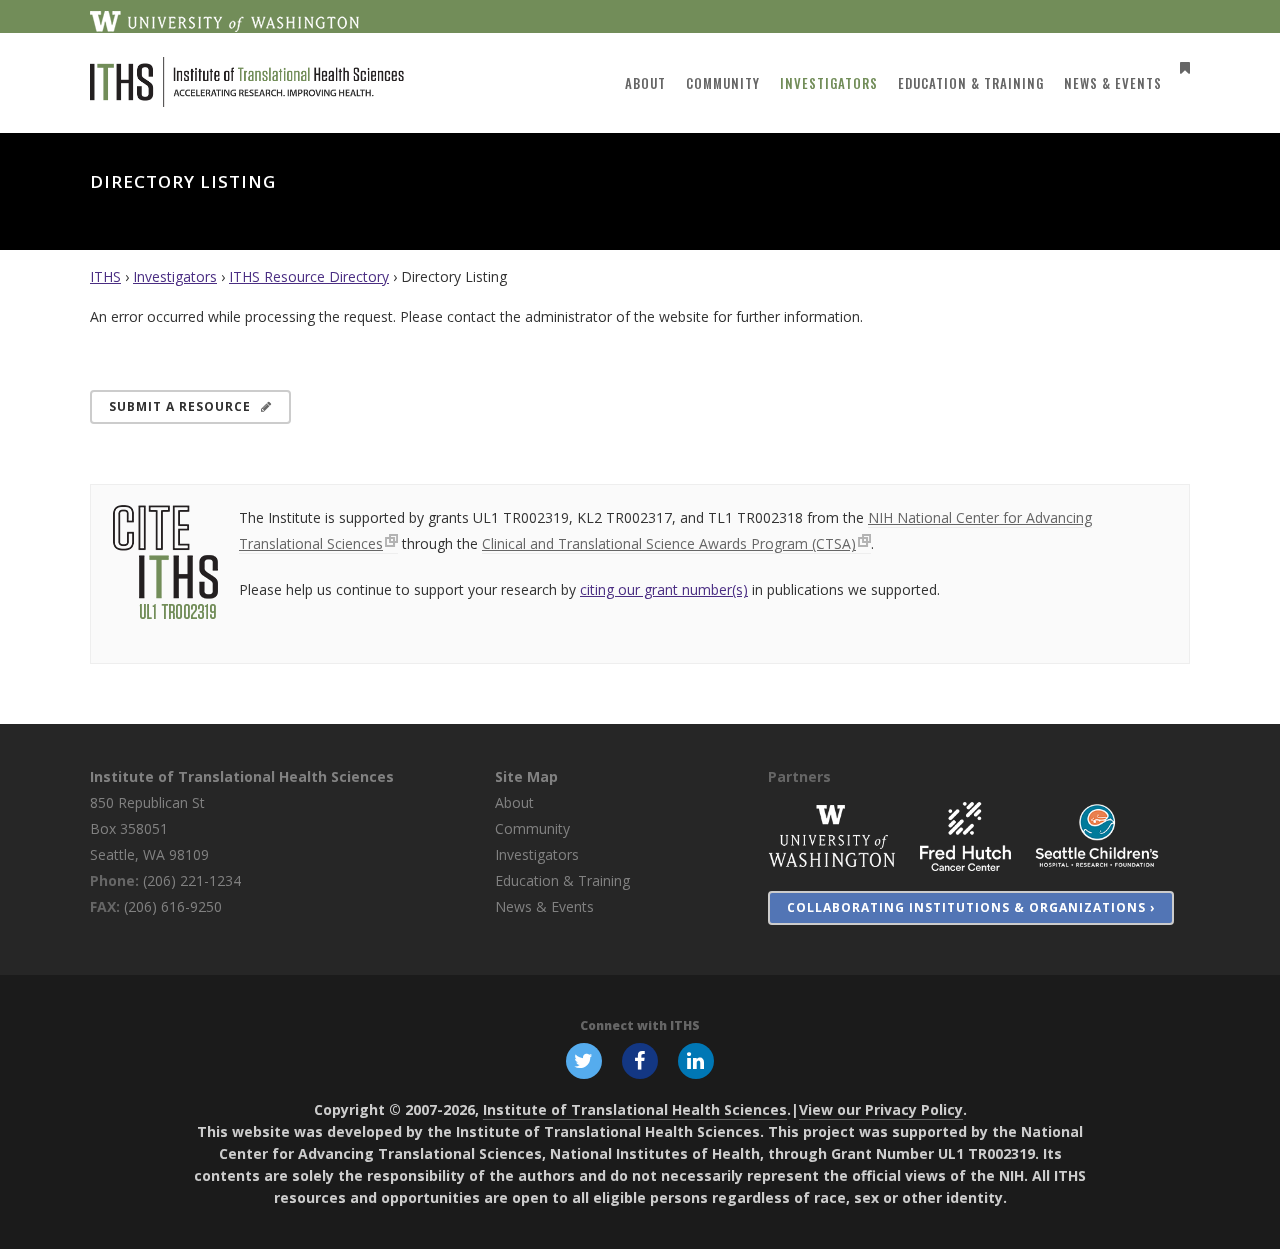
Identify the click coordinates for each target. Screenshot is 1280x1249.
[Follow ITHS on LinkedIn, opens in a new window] (696, 1060)
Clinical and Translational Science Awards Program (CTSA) (669, 543)
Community (532, 828)
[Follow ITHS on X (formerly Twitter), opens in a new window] (584, 1060)
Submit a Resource (180, 406)
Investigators (175, 276)
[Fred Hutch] (965, 834)
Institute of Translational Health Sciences (242, 776)
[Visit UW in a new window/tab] (224, 20)
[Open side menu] (1181, 67)
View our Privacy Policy (881, 1109)
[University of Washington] (832, 834)
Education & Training (562, 880)
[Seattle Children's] (1097, 834)
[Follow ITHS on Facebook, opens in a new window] (640, 1060)
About (514, 802)
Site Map (526, 776)
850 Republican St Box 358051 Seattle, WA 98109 (149, 828)
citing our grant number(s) (664, 589)
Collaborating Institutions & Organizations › (971, 907)
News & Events (544, 906)
